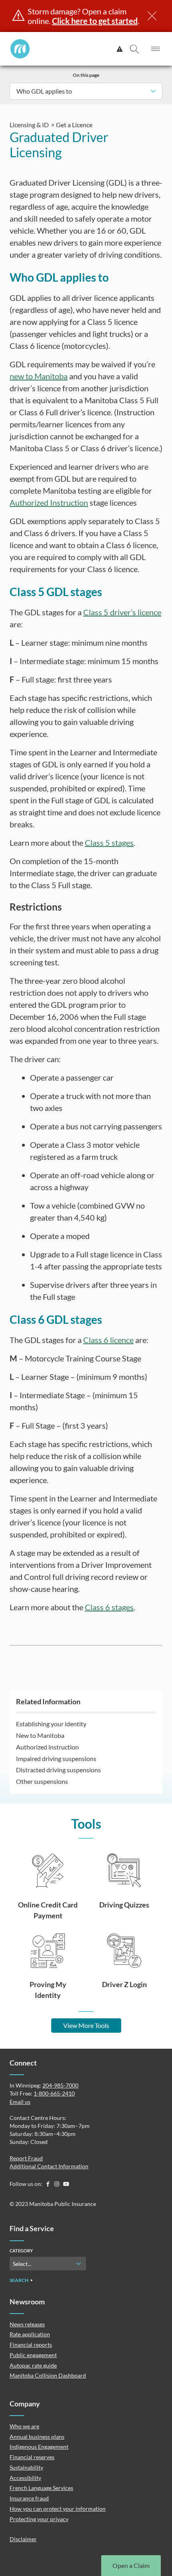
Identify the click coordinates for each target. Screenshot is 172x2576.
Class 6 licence (108, 1340)
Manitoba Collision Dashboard (48, 2375)
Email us (20, 2102)
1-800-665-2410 (54, 2093)
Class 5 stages (109, 843)
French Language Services (41, 2488)
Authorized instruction (47, 1747)
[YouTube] (66, 2184)
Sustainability (26, 2467)
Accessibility (25, 2478)
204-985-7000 (60, 2085)
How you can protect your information (58, 2509)
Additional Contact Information (49, 2166)
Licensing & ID (29, 125)
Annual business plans (37, 2437)
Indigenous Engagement (39, 2447)
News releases (27, 2324)
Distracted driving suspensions (58, 1770)
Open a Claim (131, 2565)
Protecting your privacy (39, 2519)
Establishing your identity (51, 1724)
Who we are (24, 2426)
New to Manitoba (40, 1735)
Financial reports (31, 2345)
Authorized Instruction (49, 502)
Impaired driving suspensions (56, 1758)
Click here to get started (95, 21)
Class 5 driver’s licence (122, 612)
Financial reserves (32, 2457)
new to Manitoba (39, 376)
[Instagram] (57, 2184)
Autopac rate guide (33, 2365)
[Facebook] (48, 2184)
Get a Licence (74, 125)
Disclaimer (23, 2539)
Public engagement (33, 2355)
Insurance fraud (29, 2498)
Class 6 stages (109, 1607)
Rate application (30, 2334)
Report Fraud (26, 2158)
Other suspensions (42, 1781)
